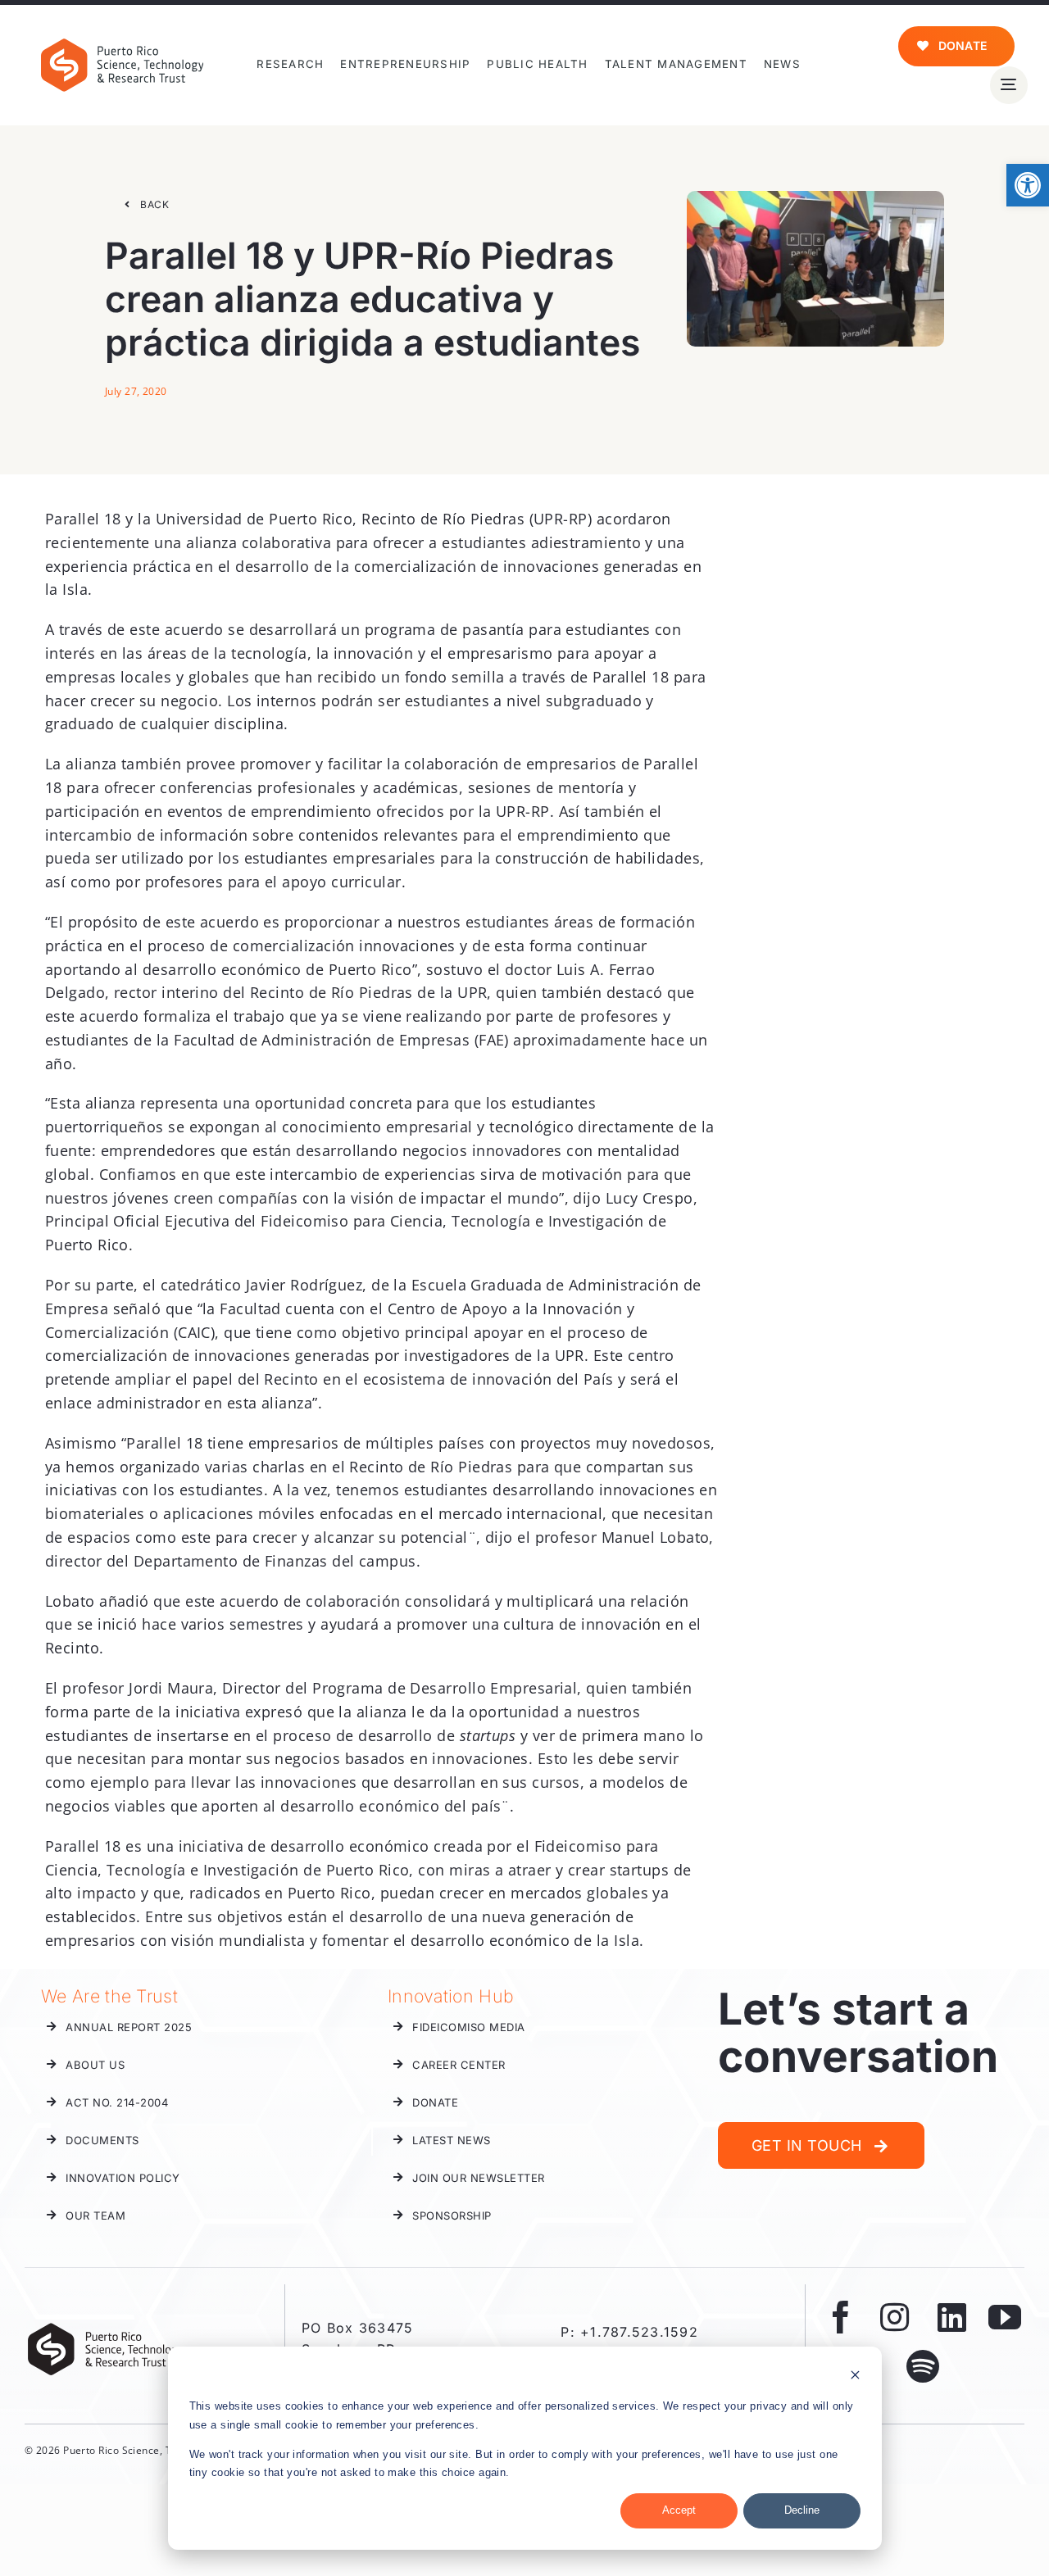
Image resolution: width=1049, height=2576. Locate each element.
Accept (679, 2510)
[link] (1028, 185)
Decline (802, 2510)
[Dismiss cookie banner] (855, 2377)
